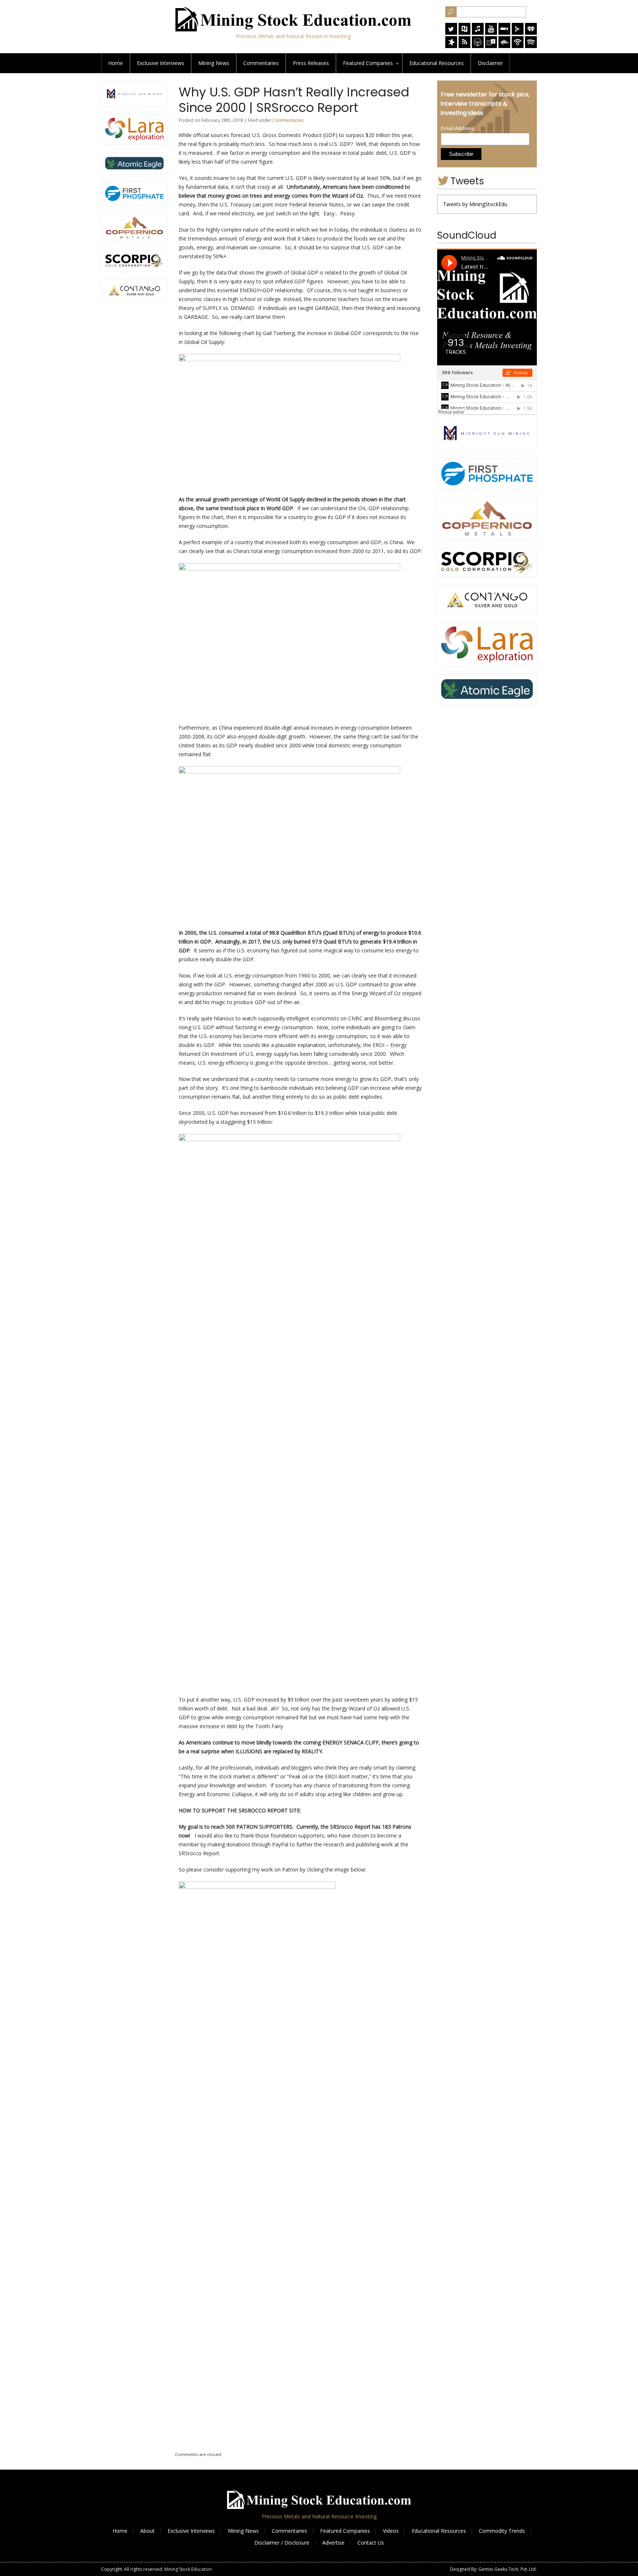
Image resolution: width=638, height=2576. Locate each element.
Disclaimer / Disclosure (282, 2543)
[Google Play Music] (518, 33)
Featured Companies (345, 2531)
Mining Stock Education (188, 2569)
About (148, 2531)
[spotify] (531, 46)
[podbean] (518, 46)
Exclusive (161, 63)
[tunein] (491, 46)
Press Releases (311, 63)
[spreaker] (451, 46)
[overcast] (478, 46)
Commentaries (261, 63)
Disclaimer (490, 63)
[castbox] (504, 46)
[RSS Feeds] (464, 46)
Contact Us (371, 2543)
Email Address (460, 128)
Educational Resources (439, 2531)
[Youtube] (491, 33)
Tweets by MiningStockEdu (475, 204)
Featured (368, 63)
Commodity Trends (502, 2531)
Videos (391, 2531)
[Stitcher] (504, 33)
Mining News (214, 63)
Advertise (333, 2543)
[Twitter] (451, 33)
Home (116, 63)
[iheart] (531, 33)
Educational (437, 63)
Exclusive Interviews (191, 2531)
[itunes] (478, 33)
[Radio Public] (464, 33)
